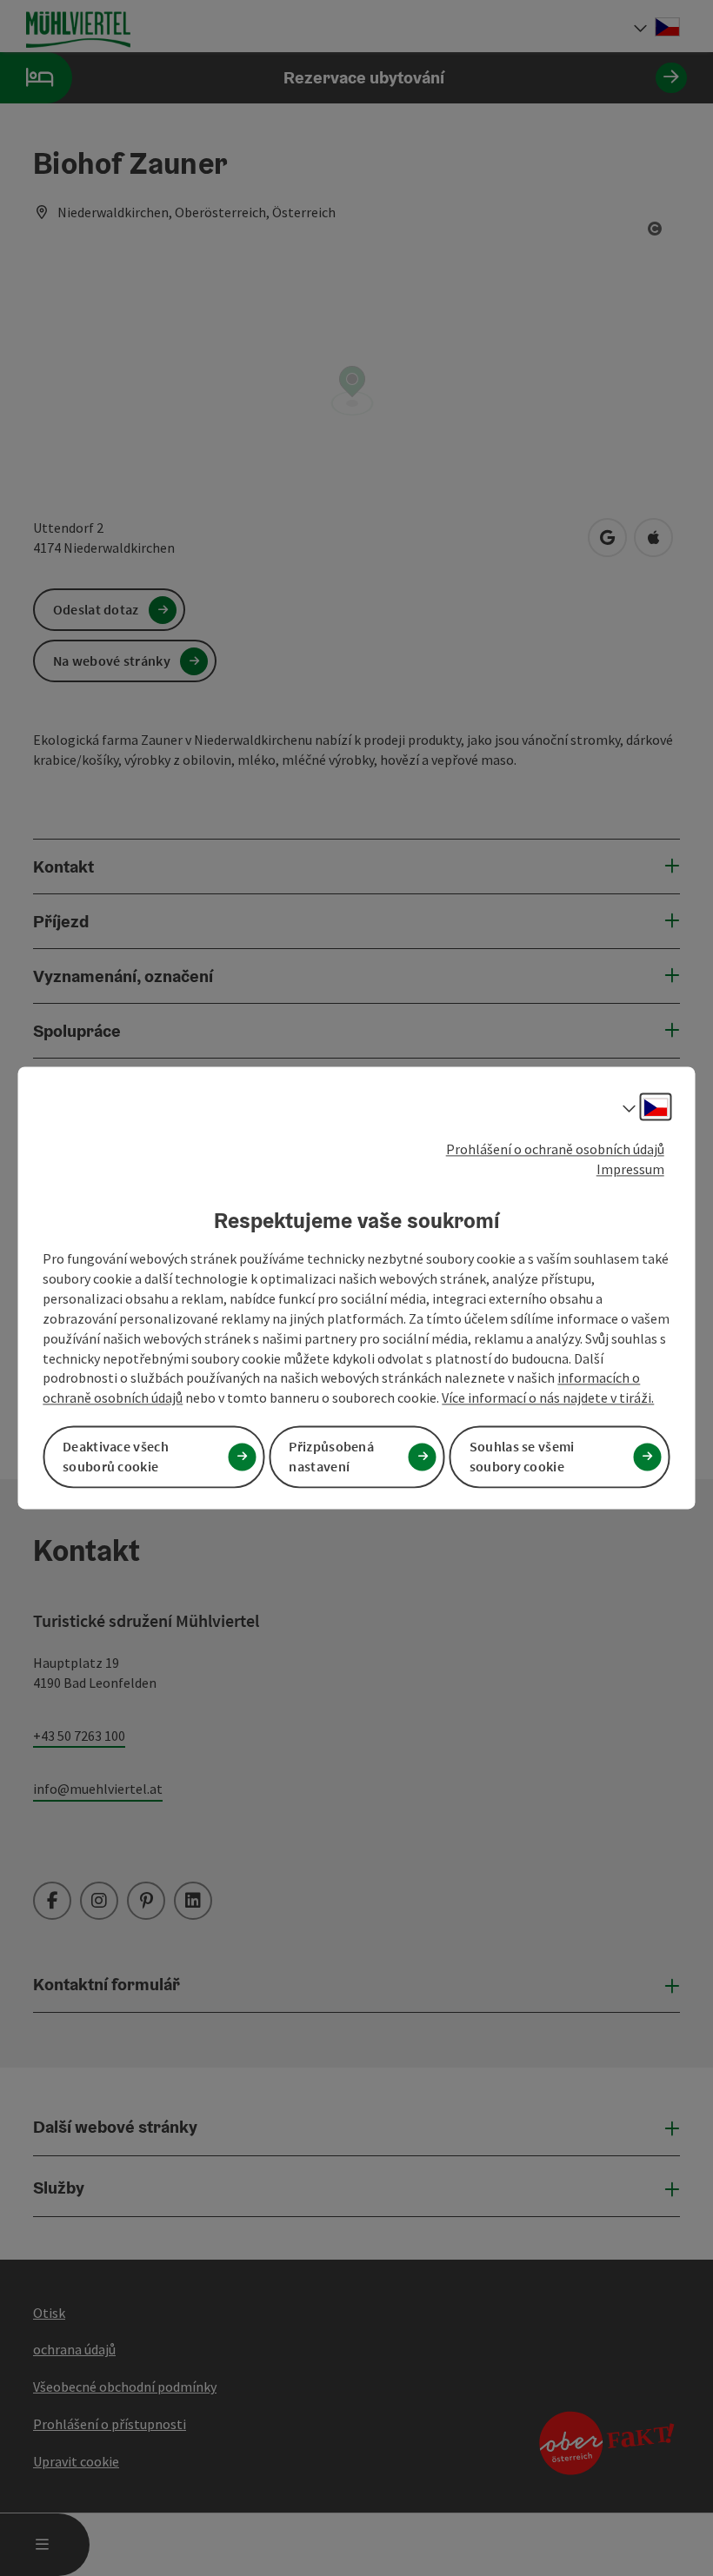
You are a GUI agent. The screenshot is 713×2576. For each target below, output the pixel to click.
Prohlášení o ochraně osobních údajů (555, 1149)
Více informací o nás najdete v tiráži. (548, 1398)
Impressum (630, 1169)
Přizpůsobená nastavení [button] (331, 1457)
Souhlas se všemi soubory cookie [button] (522, 1457)
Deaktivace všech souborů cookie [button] (116, 1457)
